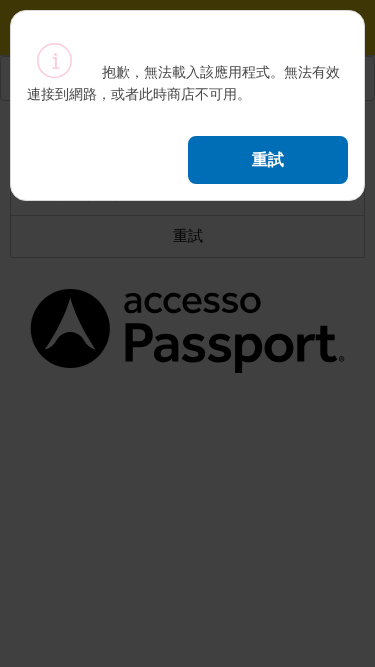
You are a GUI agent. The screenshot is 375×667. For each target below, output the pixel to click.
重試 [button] (268, 158)
